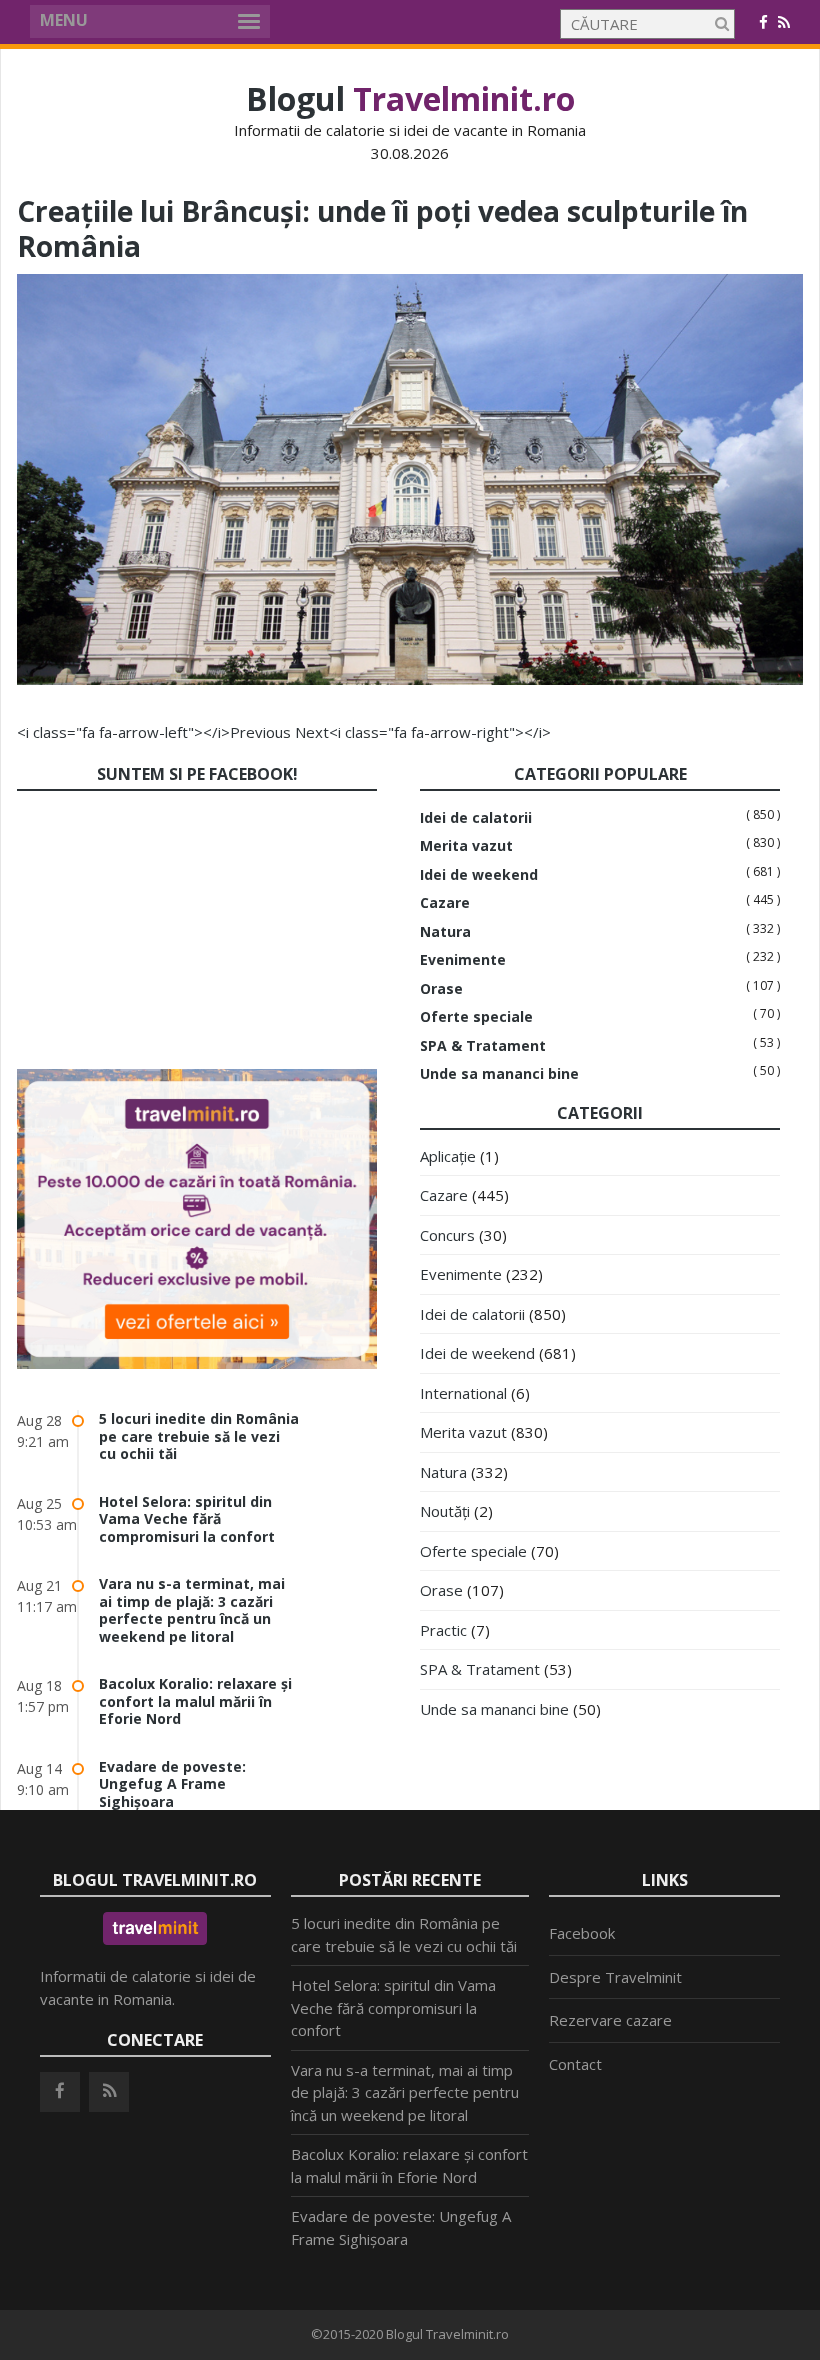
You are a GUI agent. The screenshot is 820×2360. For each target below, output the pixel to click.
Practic (443, 1630)
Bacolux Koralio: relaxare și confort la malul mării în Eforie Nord (195, 1701)
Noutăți (445, 1511)
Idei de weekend (479, 875)
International (463, 1393)
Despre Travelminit (615, 1977)
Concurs (447, 1235)
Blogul (410, 98)
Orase (441, 989)
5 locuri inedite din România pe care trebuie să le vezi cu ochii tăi (199, 1436)
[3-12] (410, 679)
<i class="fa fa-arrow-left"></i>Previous (154, 732)
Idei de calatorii (476, 818)
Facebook (582, 1933)
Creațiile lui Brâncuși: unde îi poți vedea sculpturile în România (382, 228)
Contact (575, 2064)
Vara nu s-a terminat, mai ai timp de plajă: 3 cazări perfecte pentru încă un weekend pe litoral (192, 1610)
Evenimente (463, 960)
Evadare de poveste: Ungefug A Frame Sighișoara (172, 1784)
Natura (445, 932)
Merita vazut (466, 846)
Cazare (445, 903)
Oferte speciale (476, 1017)
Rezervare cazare (610, 2020)
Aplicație (448, 1156)
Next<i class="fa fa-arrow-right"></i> (423, 732)
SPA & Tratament (483, 1046)
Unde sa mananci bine (499, 1074)
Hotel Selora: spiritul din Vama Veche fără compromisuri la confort (187, 1519)
